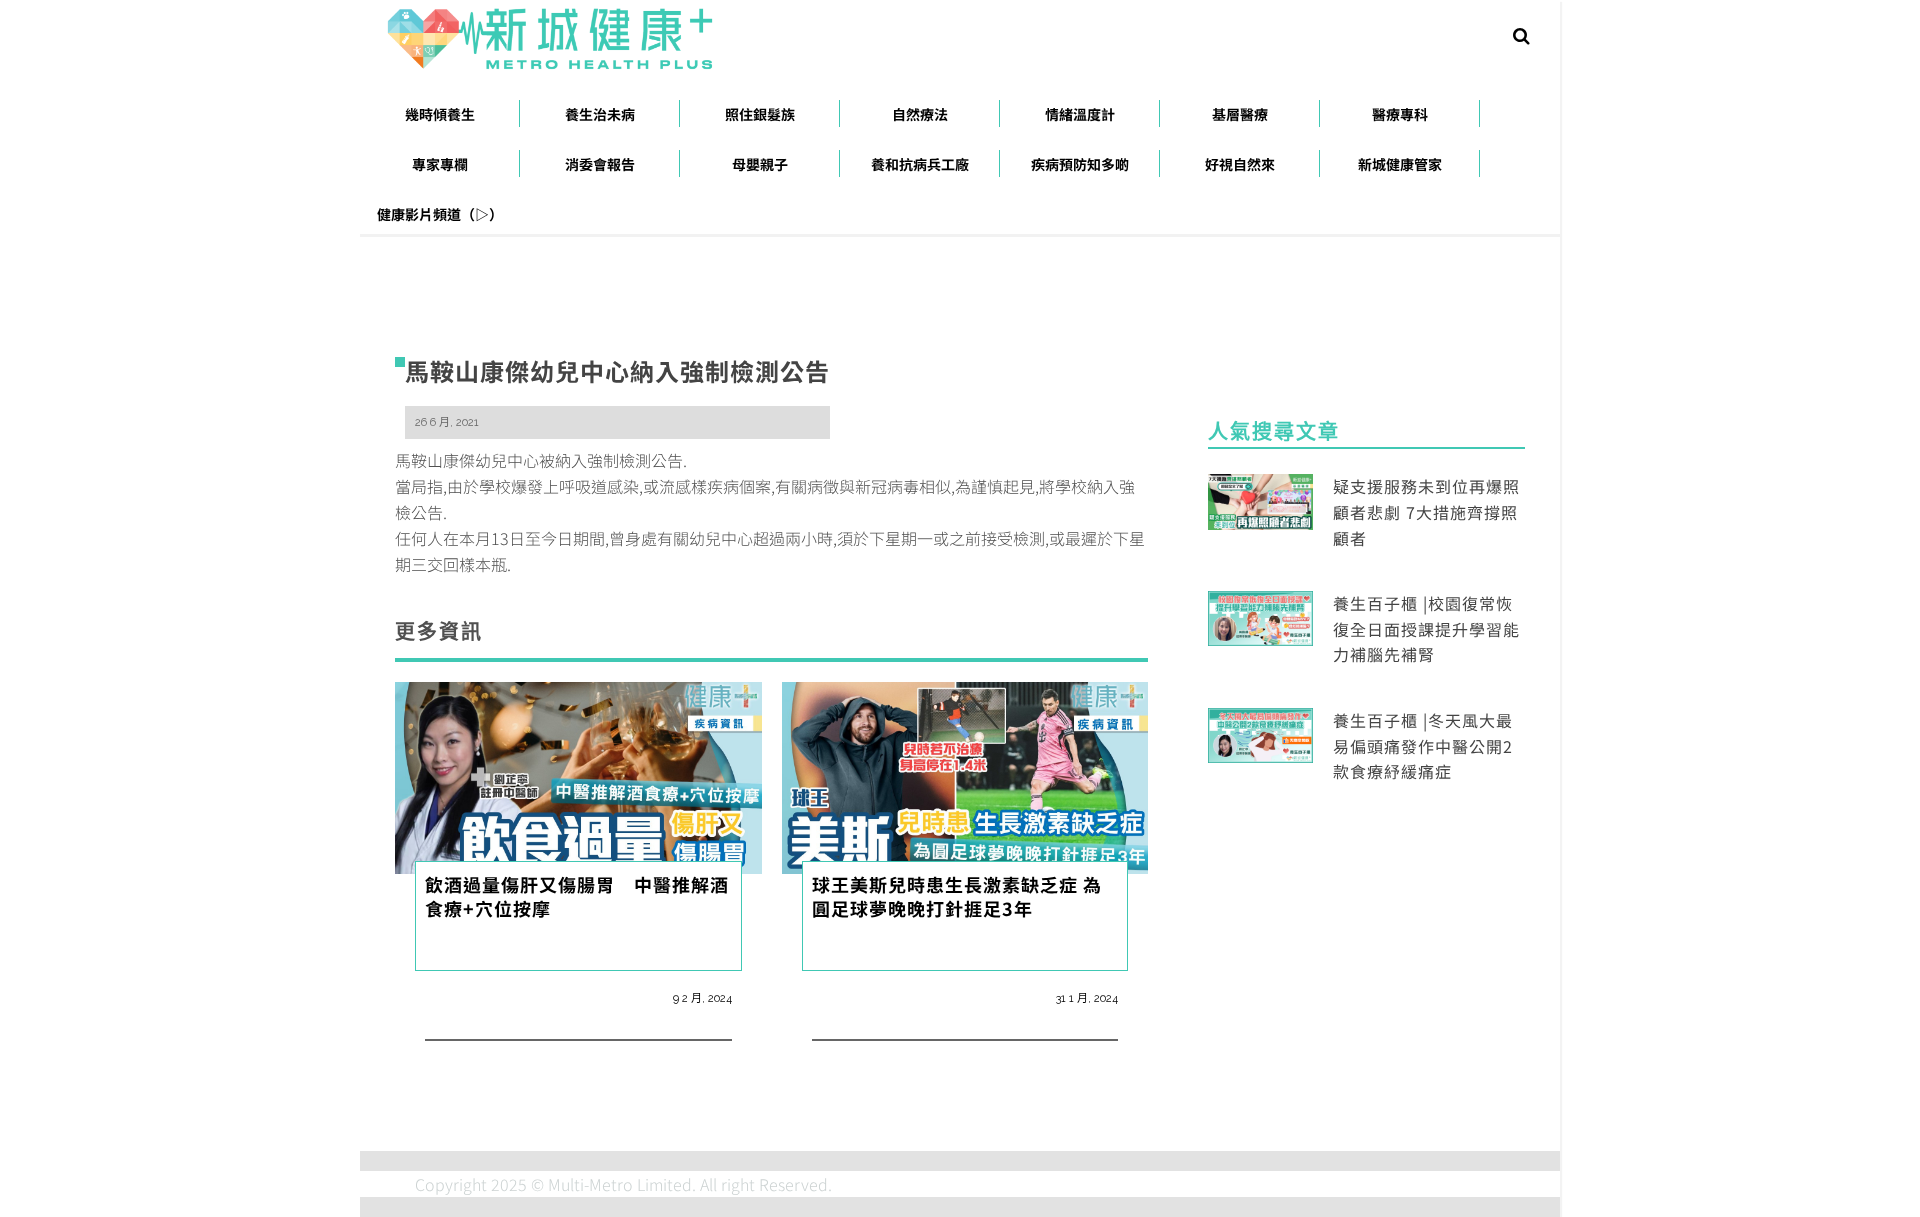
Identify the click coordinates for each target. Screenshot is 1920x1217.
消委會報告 (600, 164)
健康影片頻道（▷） (440, 214)
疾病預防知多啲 (1080, 164)
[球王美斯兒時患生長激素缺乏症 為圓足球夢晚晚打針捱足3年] (965, 775)
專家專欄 (440, 164)
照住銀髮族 (760, 114)
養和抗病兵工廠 (920, 164)
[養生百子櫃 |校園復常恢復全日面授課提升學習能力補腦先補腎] (1260, 616)
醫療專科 (1400, 114)
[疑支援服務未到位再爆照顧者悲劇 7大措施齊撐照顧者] (1260, 499)
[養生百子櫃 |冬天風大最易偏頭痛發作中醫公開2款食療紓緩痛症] (1260, 733)
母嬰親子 (760, 164)
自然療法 (920, 114)
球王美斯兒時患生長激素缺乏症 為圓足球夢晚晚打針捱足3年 (957, 896)
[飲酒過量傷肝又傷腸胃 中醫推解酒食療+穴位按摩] (578, 775)
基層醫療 (1240, 114)
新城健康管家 (1400, 164)
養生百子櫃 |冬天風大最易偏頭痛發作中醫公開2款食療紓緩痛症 (1423, 745)
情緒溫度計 (1080, 114)
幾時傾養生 (440, 114)
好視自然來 (1240, 164)
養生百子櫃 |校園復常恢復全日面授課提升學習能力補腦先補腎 (1426, 628)
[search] (1521, 34)
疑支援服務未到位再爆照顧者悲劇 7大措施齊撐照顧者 (1426, 511)
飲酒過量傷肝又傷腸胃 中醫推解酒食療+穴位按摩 (577, 896)
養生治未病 (600, 114)
